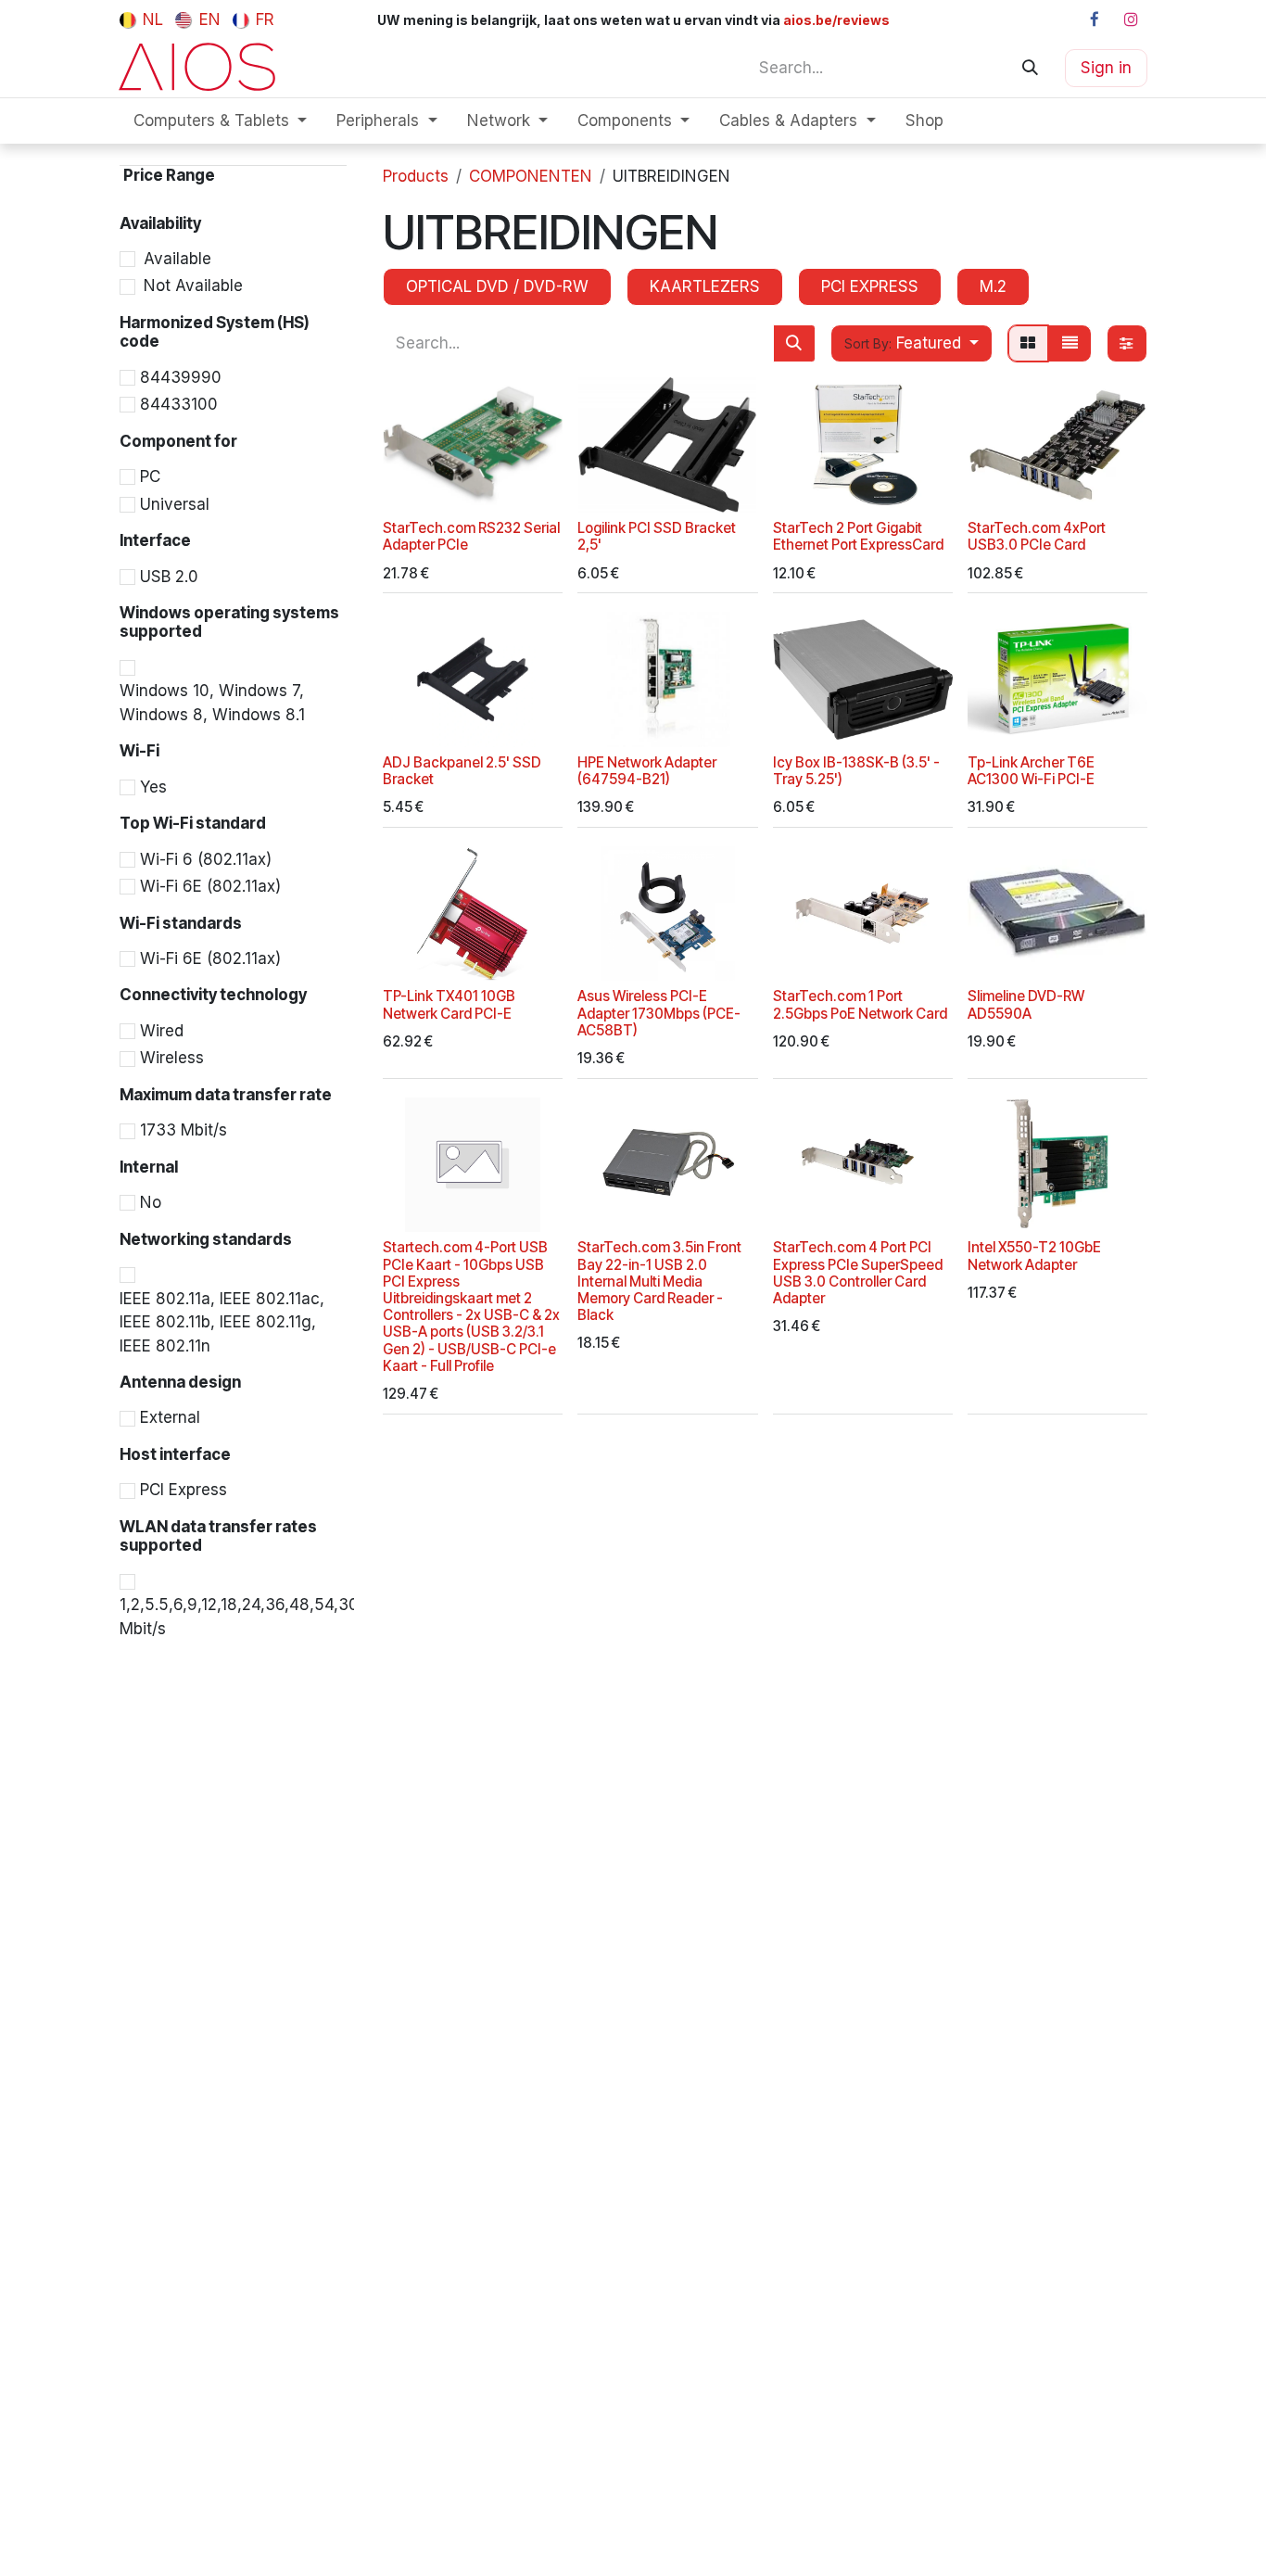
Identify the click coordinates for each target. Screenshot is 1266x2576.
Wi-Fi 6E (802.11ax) (210, 887)
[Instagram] (1131, 19)
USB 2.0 (169, 577)
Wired (162, 1032)
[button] (912, 343)
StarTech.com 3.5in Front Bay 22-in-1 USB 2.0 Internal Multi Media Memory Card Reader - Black (659, 1281)
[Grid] (1028, 343)
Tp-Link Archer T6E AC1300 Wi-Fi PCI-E (1031, 771)
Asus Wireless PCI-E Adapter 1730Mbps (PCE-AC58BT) (659, 1013)
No (151, 1203)
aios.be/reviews (835, 20)
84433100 (179, 405)
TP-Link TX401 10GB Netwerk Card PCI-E (449, 1004)
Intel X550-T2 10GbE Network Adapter (1034, 1256)
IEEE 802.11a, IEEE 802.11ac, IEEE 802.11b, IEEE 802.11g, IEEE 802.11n (222, 1322)
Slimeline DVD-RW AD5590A (1026, 1004)
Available (177, 260)
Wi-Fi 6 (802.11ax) (206, 859)
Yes (153, 787)
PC (150, 477)
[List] (1070, 343)
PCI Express (184, 1491)
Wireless (172, 1059)
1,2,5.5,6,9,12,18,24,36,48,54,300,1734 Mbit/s (264, 1618)
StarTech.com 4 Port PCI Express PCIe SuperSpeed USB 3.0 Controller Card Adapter (858, 1273)
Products (416, 176)
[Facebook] (1095, 19)
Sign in (1106, 68)
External (170, 1418)
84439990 (181, 377)
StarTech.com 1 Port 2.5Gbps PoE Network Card (860, 1004)
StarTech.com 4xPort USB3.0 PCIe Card (1037, 536)
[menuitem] (141, 19)
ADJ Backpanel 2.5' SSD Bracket (462, 771)
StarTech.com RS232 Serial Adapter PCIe (471, 536)
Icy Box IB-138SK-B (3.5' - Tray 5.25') (856, 771)
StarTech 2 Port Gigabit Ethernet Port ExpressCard (858, 536)
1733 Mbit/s (184, 1131)
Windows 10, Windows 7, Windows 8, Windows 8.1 (212, 704)
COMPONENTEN (531, 176)
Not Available (193, 286)
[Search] (1030, 68)
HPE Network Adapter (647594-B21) (647, 771)
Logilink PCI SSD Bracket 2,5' (657, 536)
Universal (175, 504)
